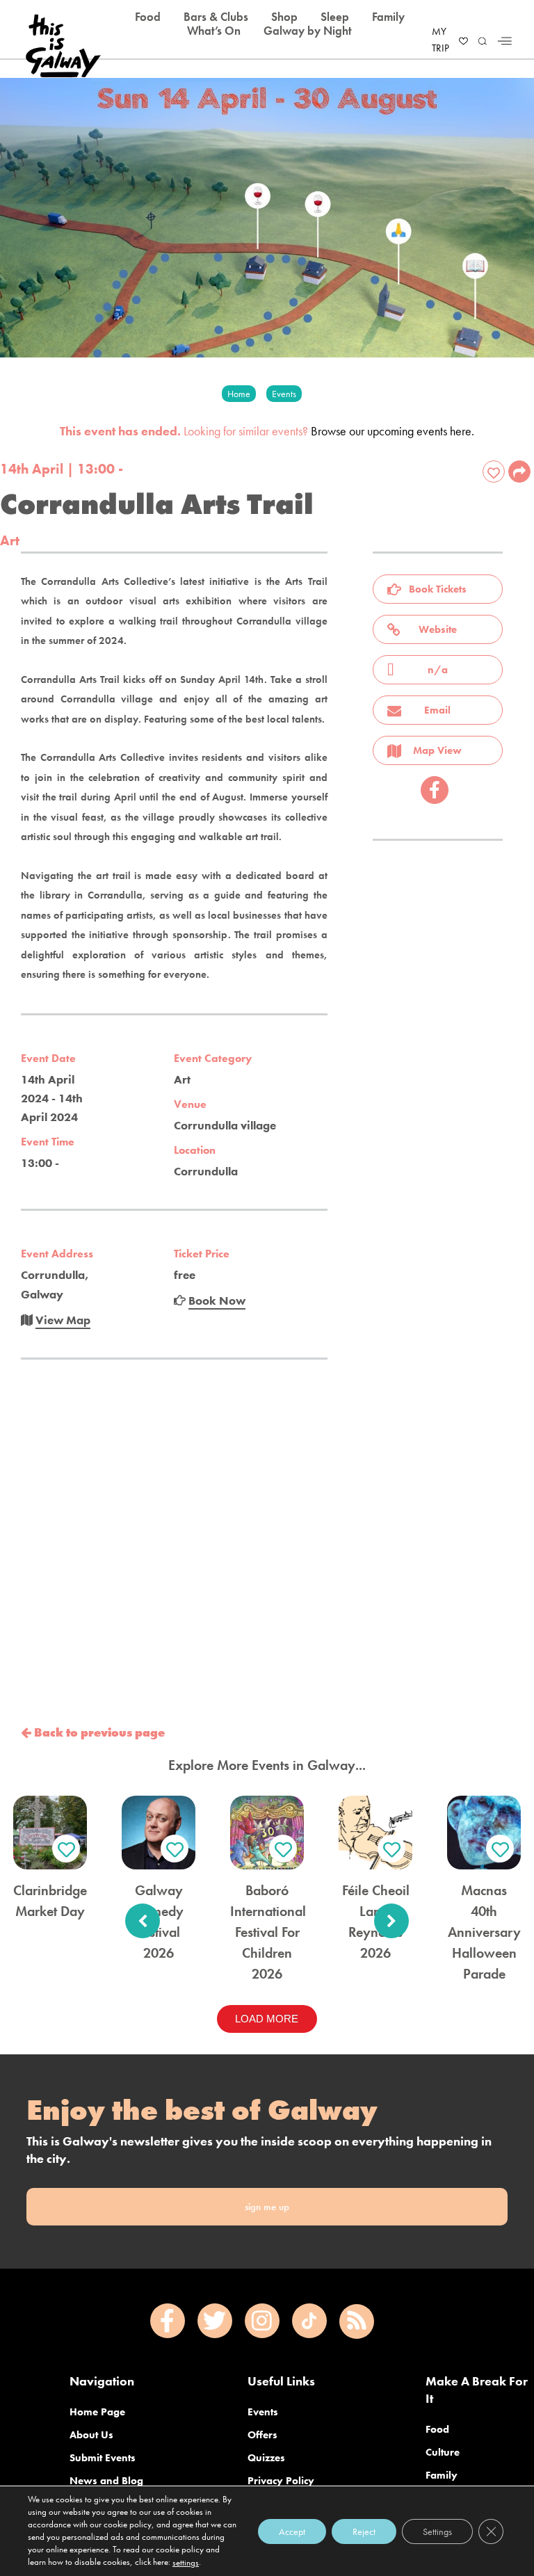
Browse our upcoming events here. (393, 431)
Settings (437, 2531)
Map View (437, 750)
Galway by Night (308, 31)
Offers (262, 2435)
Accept (292, 2531)
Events (263, 2412)
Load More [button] (267, 2019)
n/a (438, 670)
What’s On (214, 31)
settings (186, 2562)
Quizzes (266, 2458)
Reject (364, 2531)
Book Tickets (438, 589)
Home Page (97, 2412)
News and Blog (106, 2481)
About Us (91, 2435)
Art (10, 540)
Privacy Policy (281, 2481)
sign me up (267, 2207)
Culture (443, 2452)
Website (438, 629)
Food (437, 2429)
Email (437, 710)
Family (442, 2475)
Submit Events (103, 2458)
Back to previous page (98, 1732)
